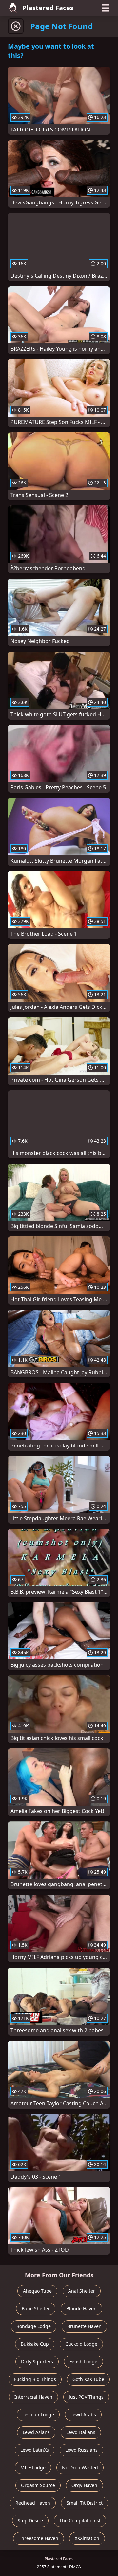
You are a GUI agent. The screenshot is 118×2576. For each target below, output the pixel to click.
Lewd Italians (81, 2432)
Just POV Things (86, 2397)
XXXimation (87, 2538)
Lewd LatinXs (35, 2450)
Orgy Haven (84, 2485)
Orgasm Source (38, 2485)
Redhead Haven (33, 2503)
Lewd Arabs (83, 2415)
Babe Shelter (36, 2309)
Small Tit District (85, 2503)
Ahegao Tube (37, 2291)
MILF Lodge (33, 2468)
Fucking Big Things (35, 2379)
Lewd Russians (81, 2450)
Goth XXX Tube (88, 2379)
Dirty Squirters (37, 2362)
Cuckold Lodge (81, 2344)
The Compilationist (80, 2521)
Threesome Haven (39, 2538)
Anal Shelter (82, 2291)
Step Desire (30, 2521)
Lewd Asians (36, 2432)
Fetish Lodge (83, 2362)
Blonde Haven (81, 2309)
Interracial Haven (33, 2397)
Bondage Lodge (34, 2326)
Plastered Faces (48, 8)
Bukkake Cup (35, 2344)
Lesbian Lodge (38, 2415)
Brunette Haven (84, 2326)
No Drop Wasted (80, 2468)
